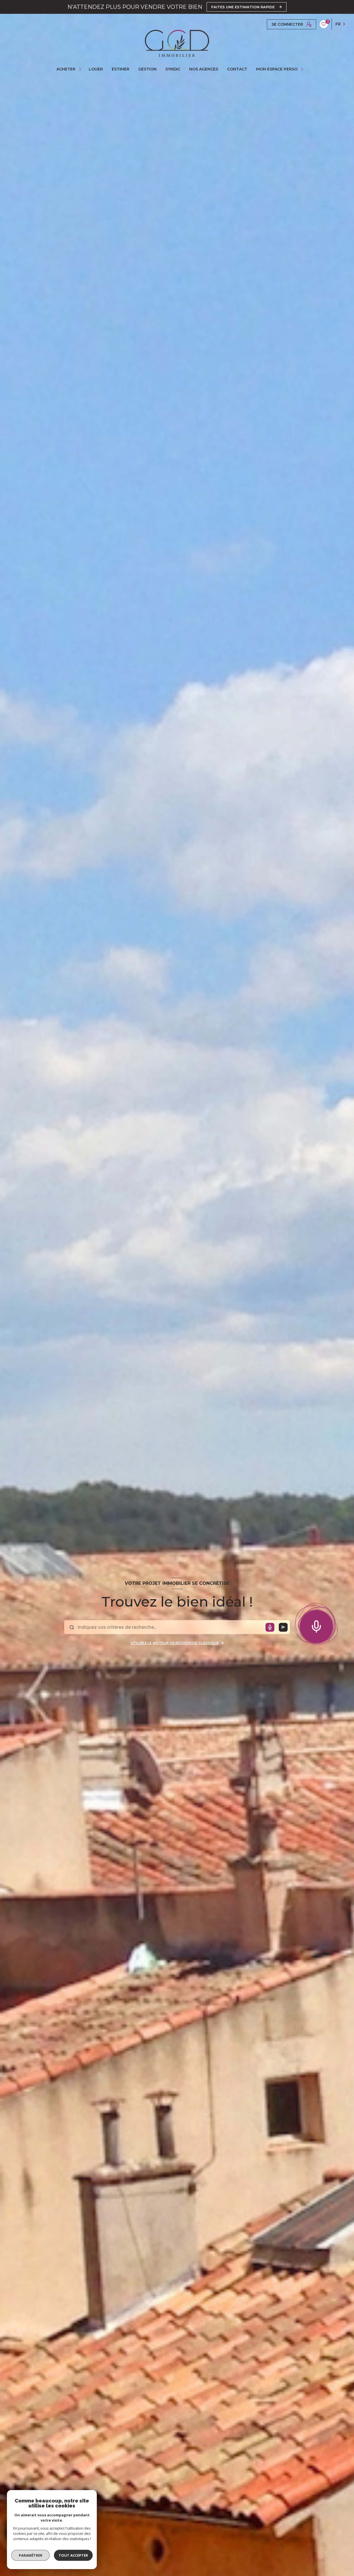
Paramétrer (31, 2555)
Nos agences (204, 69)
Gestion (147, 69)
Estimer (121, 69)
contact (237, 69)
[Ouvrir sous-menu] (81, 69)
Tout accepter (73, 2555)
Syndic (173, 69)
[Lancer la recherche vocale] (316, 1625)
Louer (96, 69)
